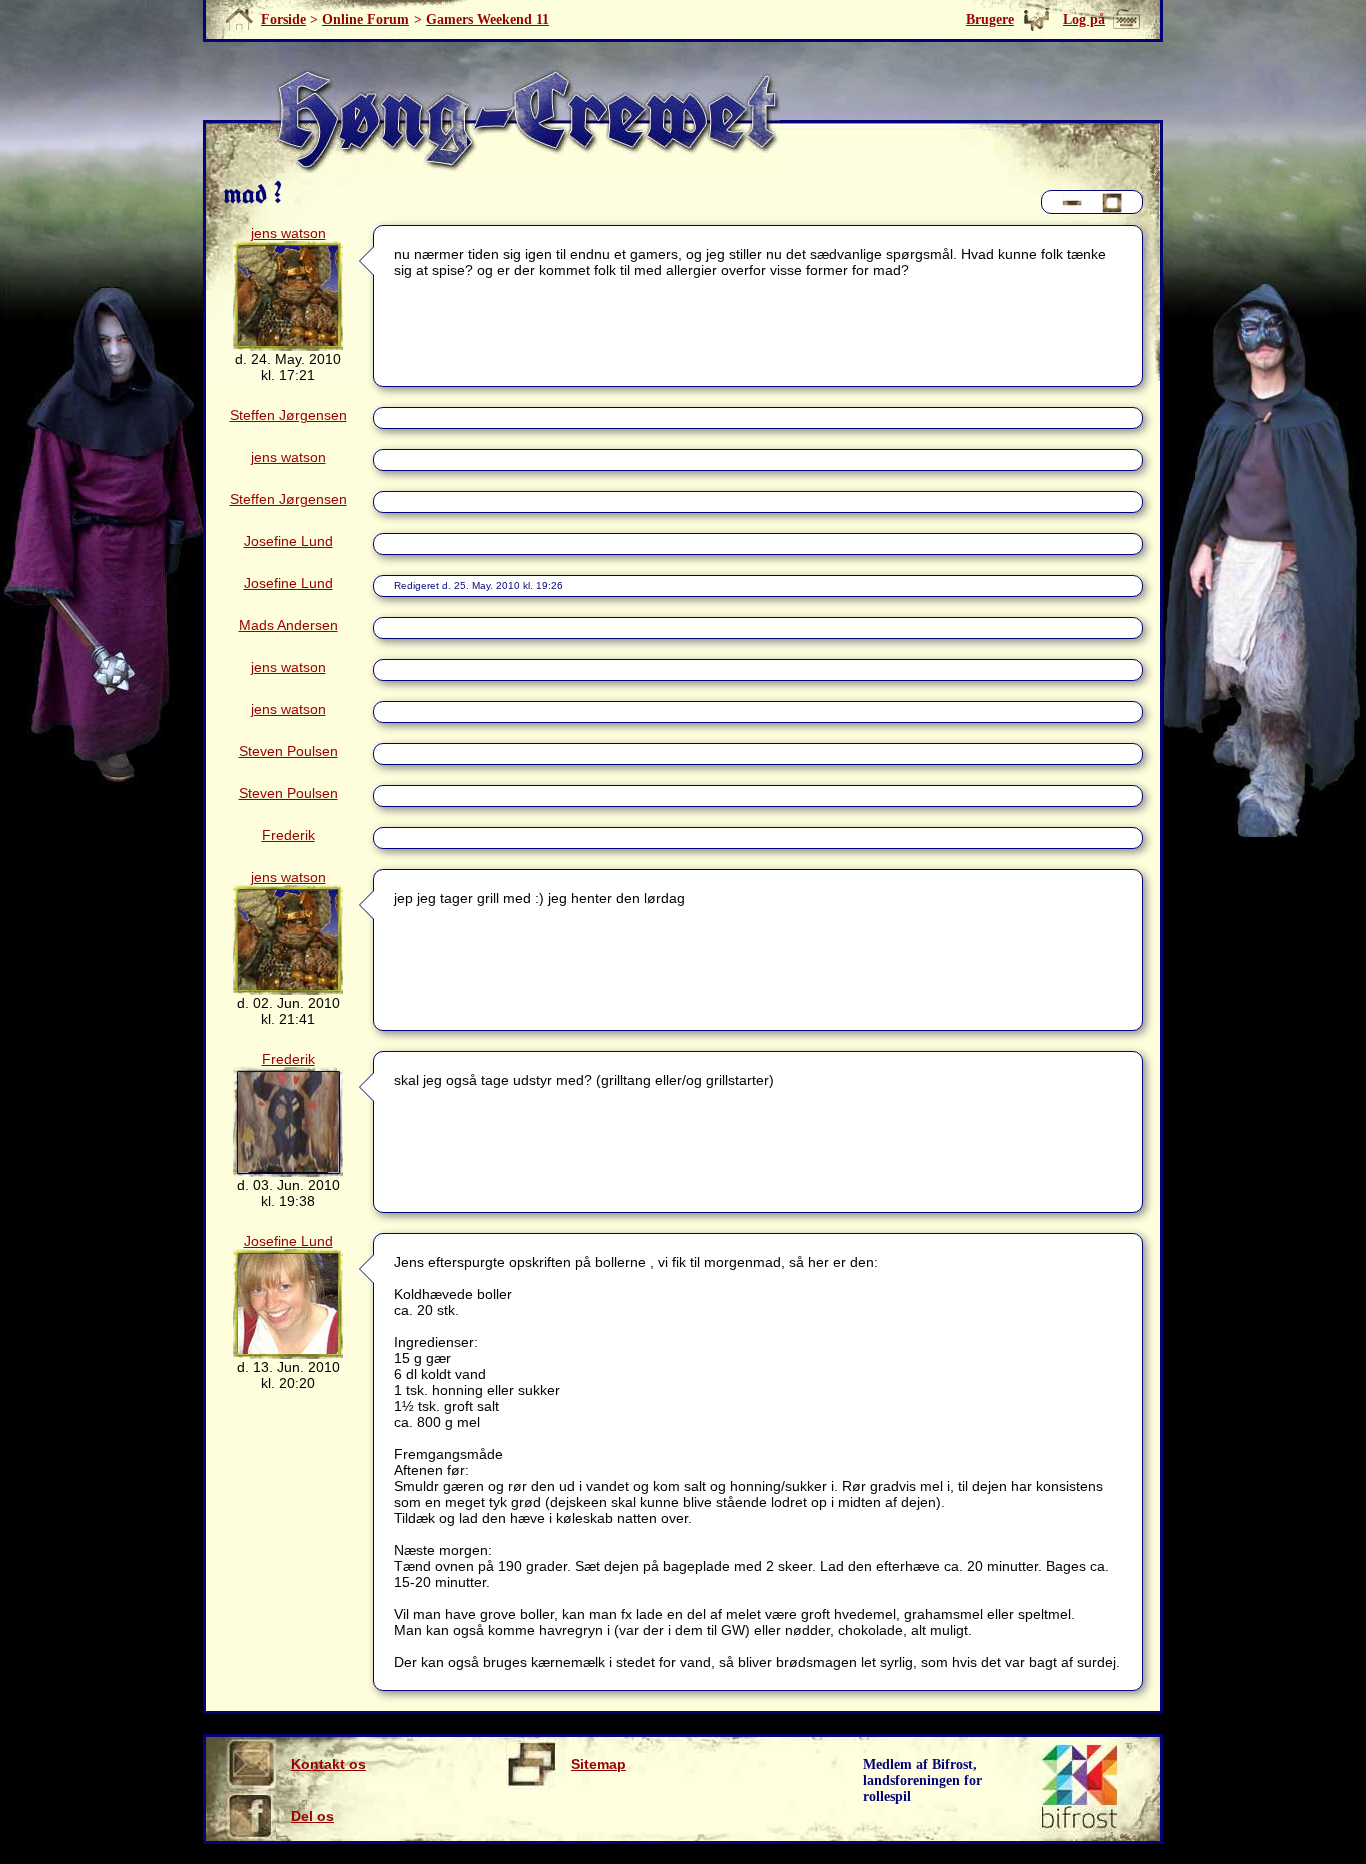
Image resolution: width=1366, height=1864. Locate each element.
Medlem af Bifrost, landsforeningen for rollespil (922, 1780)
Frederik (288, 835)
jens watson (288, 233)
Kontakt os (328, 1764)
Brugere (990, 19)
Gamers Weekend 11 (487, 19)
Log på (1084, 19)
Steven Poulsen (288, 751)
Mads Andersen (288, 625)
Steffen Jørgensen (288, 415)
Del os (312, 1816)
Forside (283, 19)
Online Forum (365, 19)
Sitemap (598, 1764)
